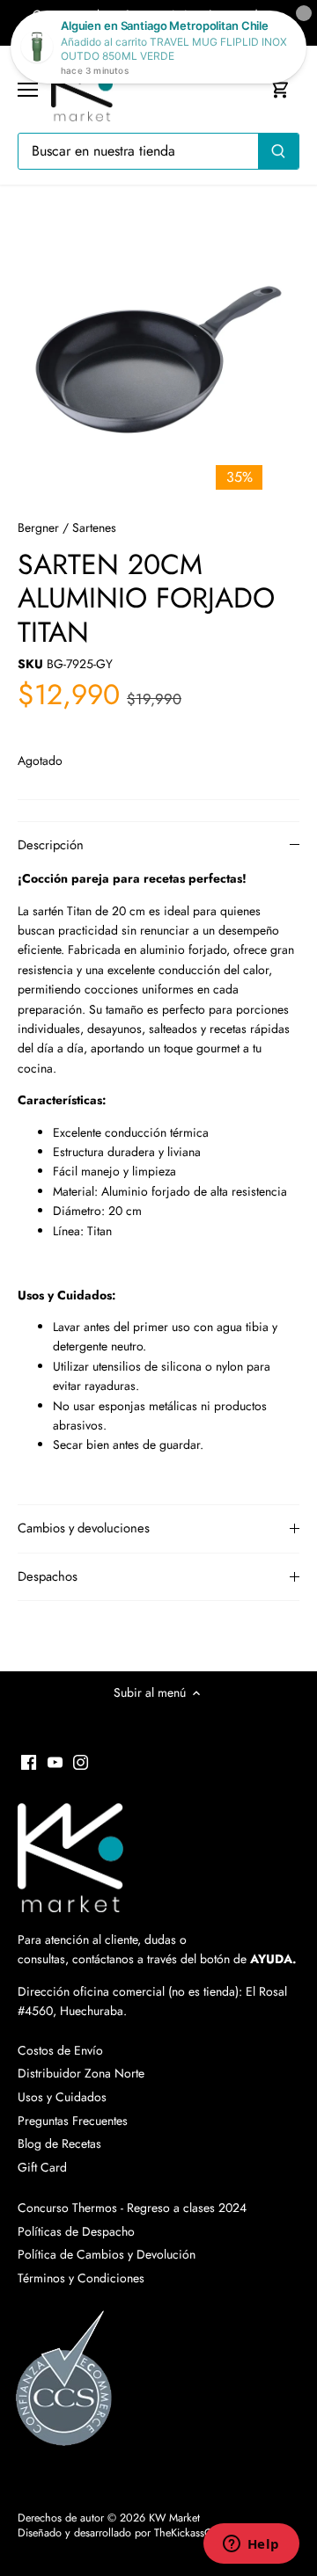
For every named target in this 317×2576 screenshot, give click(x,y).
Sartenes (94, 528)
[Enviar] (278, 151)
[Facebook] (29, 1761)
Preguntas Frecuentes (73, 2121)
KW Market (174, 2518)
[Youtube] (55, 1761)
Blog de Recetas (59, 2143)
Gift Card (42, 2167)
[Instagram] (81, 1761)
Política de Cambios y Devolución (107, 2254)
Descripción (51, 845)
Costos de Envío (60, 2050)
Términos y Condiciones (81, 2278)
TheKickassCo (186, 2533)
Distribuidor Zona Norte (81, 2073)
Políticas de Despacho (76, 2231)
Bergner (38, 528)
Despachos (48, 1576)
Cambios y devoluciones (84, 1528)
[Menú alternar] (28, 90)
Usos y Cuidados (62, 2097)
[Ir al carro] (280, 89)
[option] (158, 356)
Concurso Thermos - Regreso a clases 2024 (132, 2208)
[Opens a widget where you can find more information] (251, 2545)
